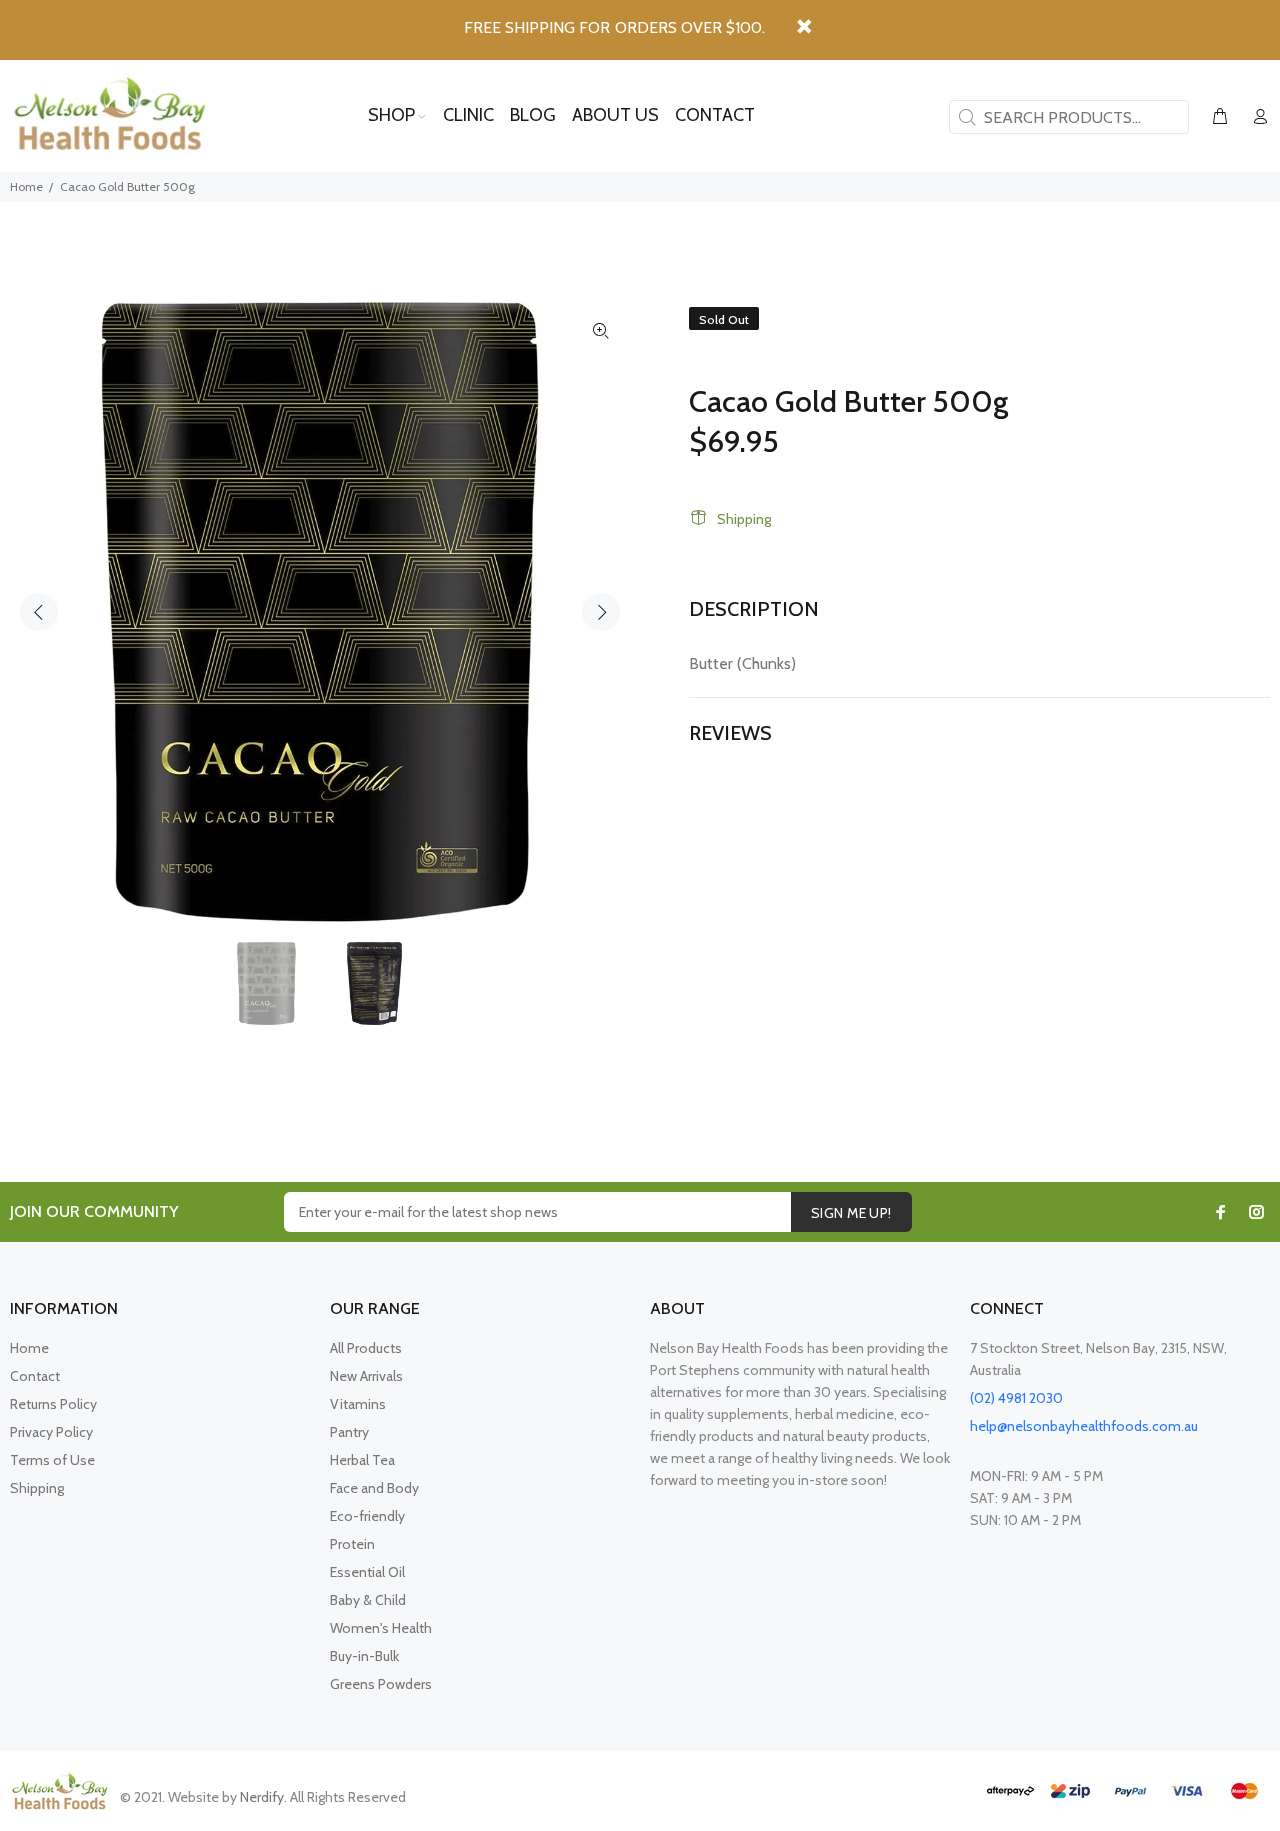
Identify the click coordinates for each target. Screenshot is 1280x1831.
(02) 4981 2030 (1016, 1398)
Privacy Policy (51, 1432)
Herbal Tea (362, 1460)
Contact (35, 1376)
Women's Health (381, 1628)
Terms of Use (52, 1460)
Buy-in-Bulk (364, 1656)
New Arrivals (366, 1376)
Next (601, 612)
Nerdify (262, 1797)
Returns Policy (53, 1404)
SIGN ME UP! (851, 1213)
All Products (366, 1348)
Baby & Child (368, 1600)
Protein (352, 1544)
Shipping (744, 519)
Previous (39, 612)
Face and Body (374, 1488)
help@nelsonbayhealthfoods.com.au (1084, 1426)
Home (26, 186)
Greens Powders (381, 1684)
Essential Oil (367, 1572)
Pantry (349, 1432)
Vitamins (358, 1404)
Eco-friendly (367, 1516)
